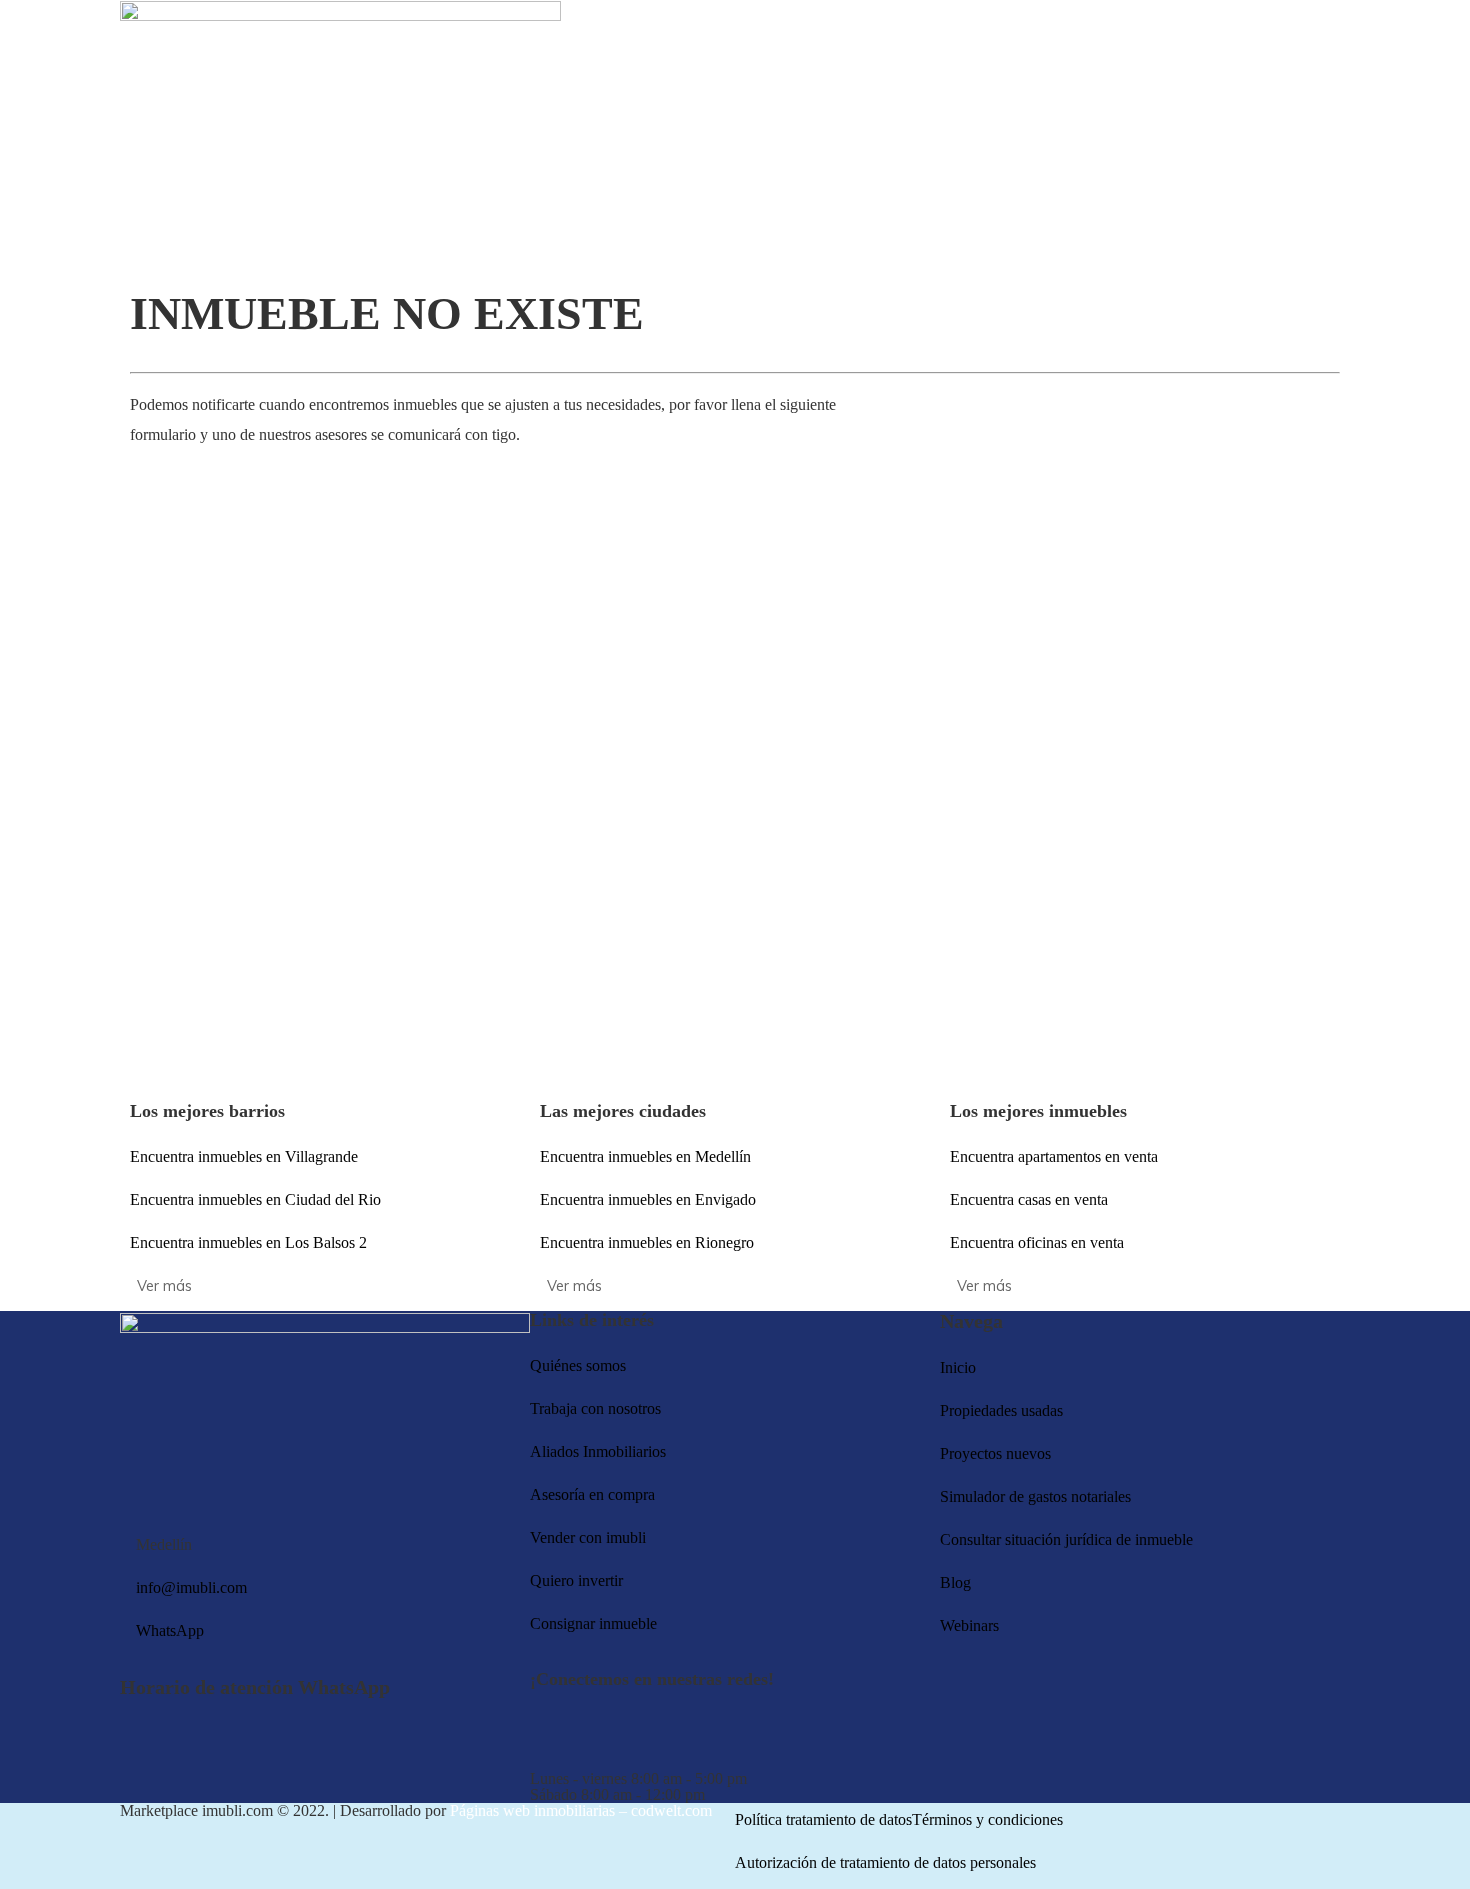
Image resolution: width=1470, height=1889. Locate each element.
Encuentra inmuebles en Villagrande (244, 1156)
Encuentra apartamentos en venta (1054, 1156)
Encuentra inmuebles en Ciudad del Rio (255, 1199)
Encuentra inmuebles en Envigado (648, 1199)
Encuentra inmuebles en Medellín (645, 1156)
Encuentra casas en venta (1029, 1199)
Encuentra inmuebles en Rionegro (647, 1242)
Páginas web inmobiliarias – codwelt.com (581, 1810)
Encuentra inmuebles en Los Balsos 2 (248, 1242)
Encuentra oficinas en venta (1037, 1242)
